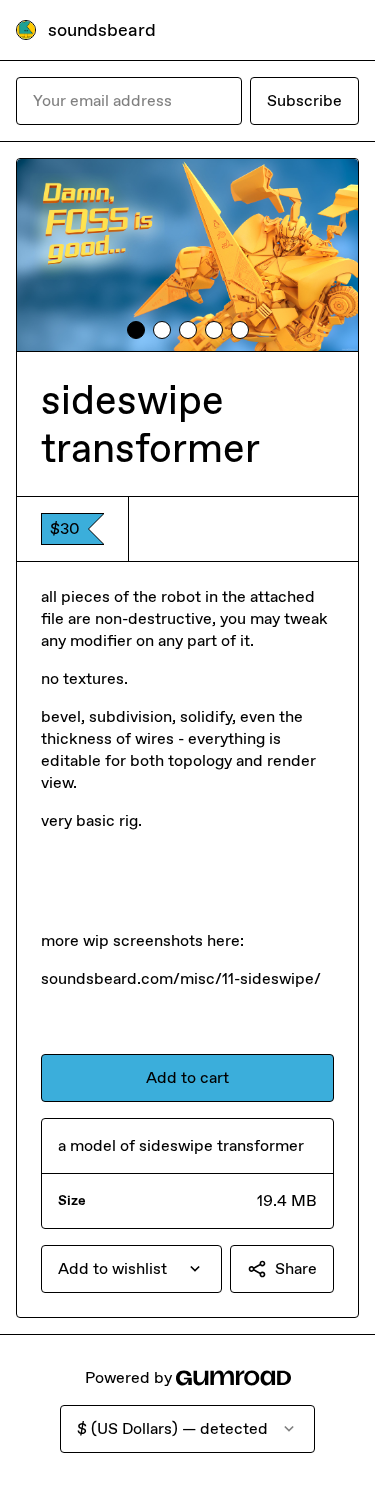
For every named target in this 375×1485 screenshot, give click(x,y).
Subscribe (304, 100)
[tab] (136, 330)
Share (296, 1268)
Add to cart (187, 1077)
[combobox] (131, 1269)
